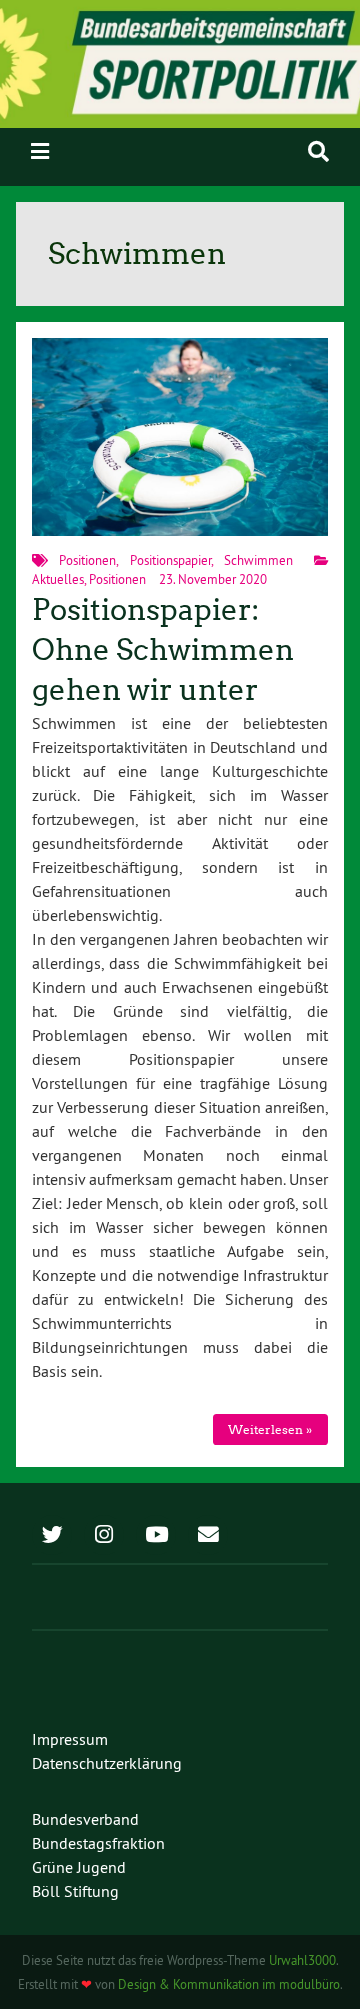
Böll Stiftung (75, 1891)
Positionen (87, 560)
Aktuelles (58, 579)
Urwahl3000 (302, 1960)
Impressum (70, 1739)
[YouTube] (156, 1536)
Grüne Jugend (79, 1867)
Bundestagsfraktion (98, 1843)
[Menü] (40, 151)
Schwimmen (258, 560)
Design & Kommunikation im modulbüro (229, 1984)
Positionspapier (170, 560)
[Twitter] (52, 1536)
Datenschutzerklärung (107, 1763)
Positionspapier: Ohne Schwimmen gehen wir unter (163, 650)
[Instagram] (104, 1536)
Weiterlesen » (270, 1429)
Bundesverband (85, 1819)
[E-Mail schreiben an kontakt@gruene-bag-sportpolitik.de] (208, 1536)
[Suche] (318, 151)
